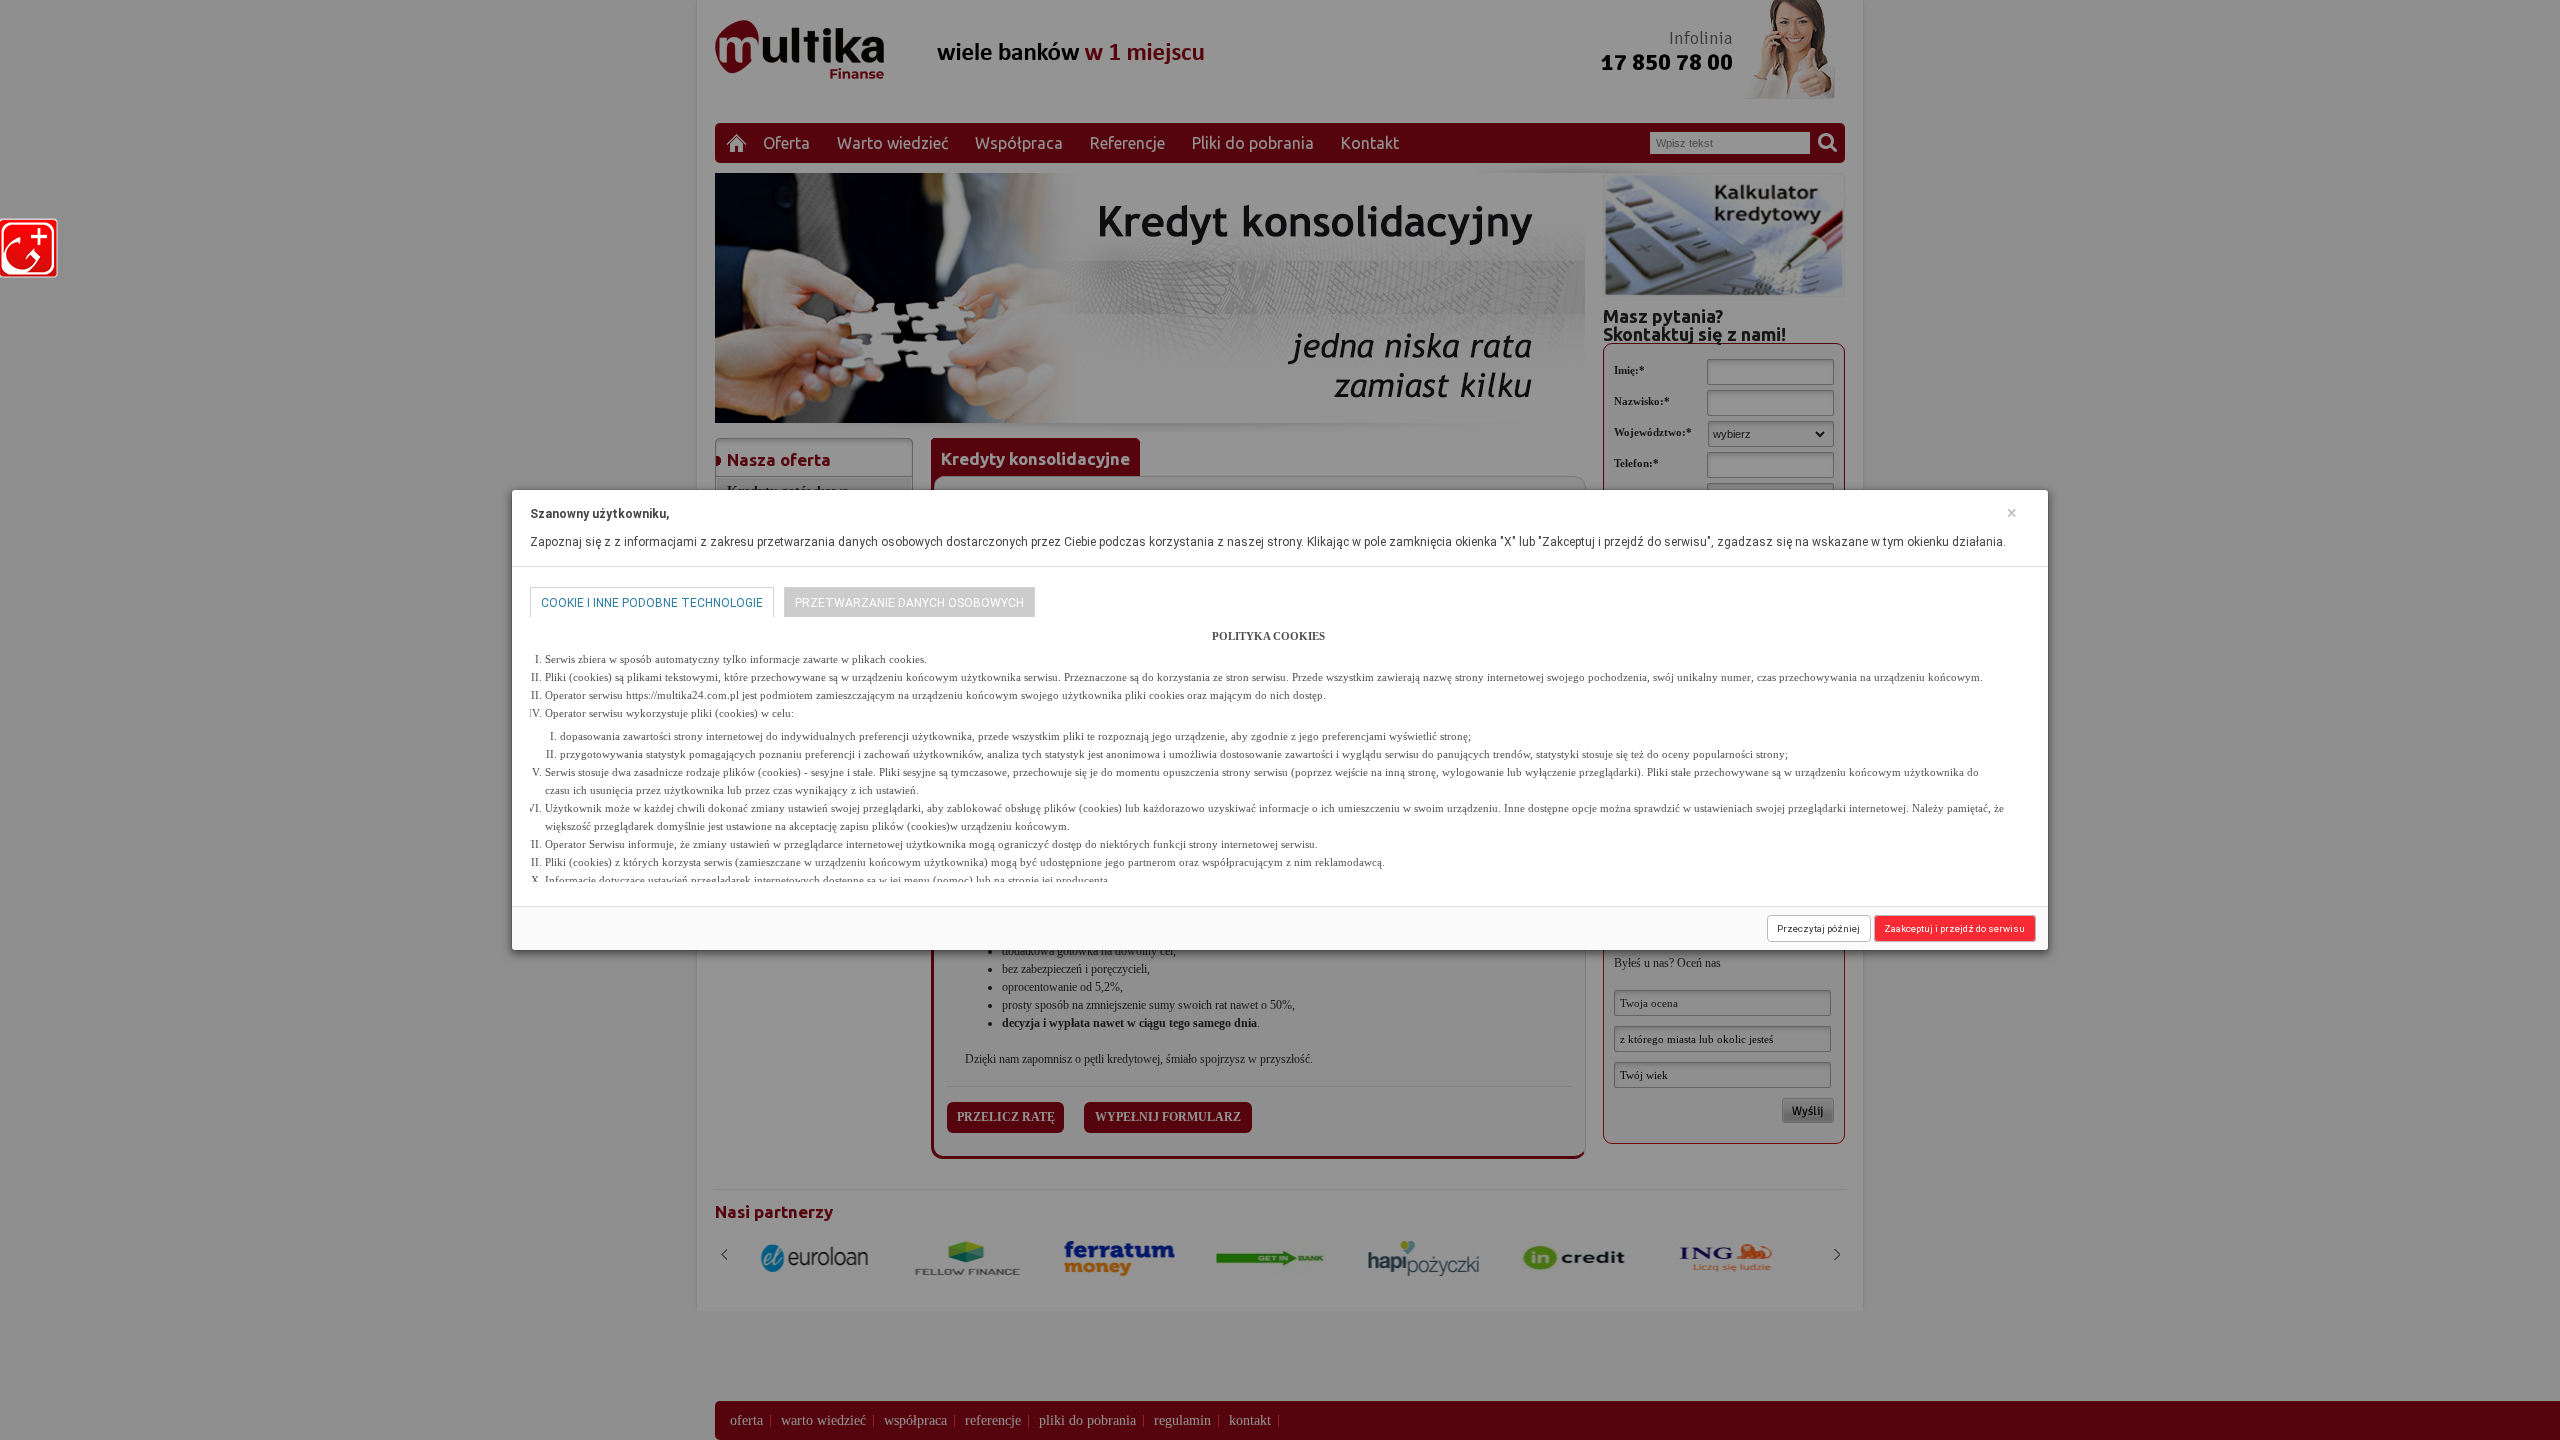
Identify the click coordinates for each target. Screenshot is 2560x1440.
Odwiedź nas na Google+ (32, 248)
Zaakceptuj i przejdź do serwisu (1954, 928)
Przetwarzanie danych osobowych (909, 603)
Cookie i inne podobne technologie (652, 603)
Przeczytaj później (1818, 928)
